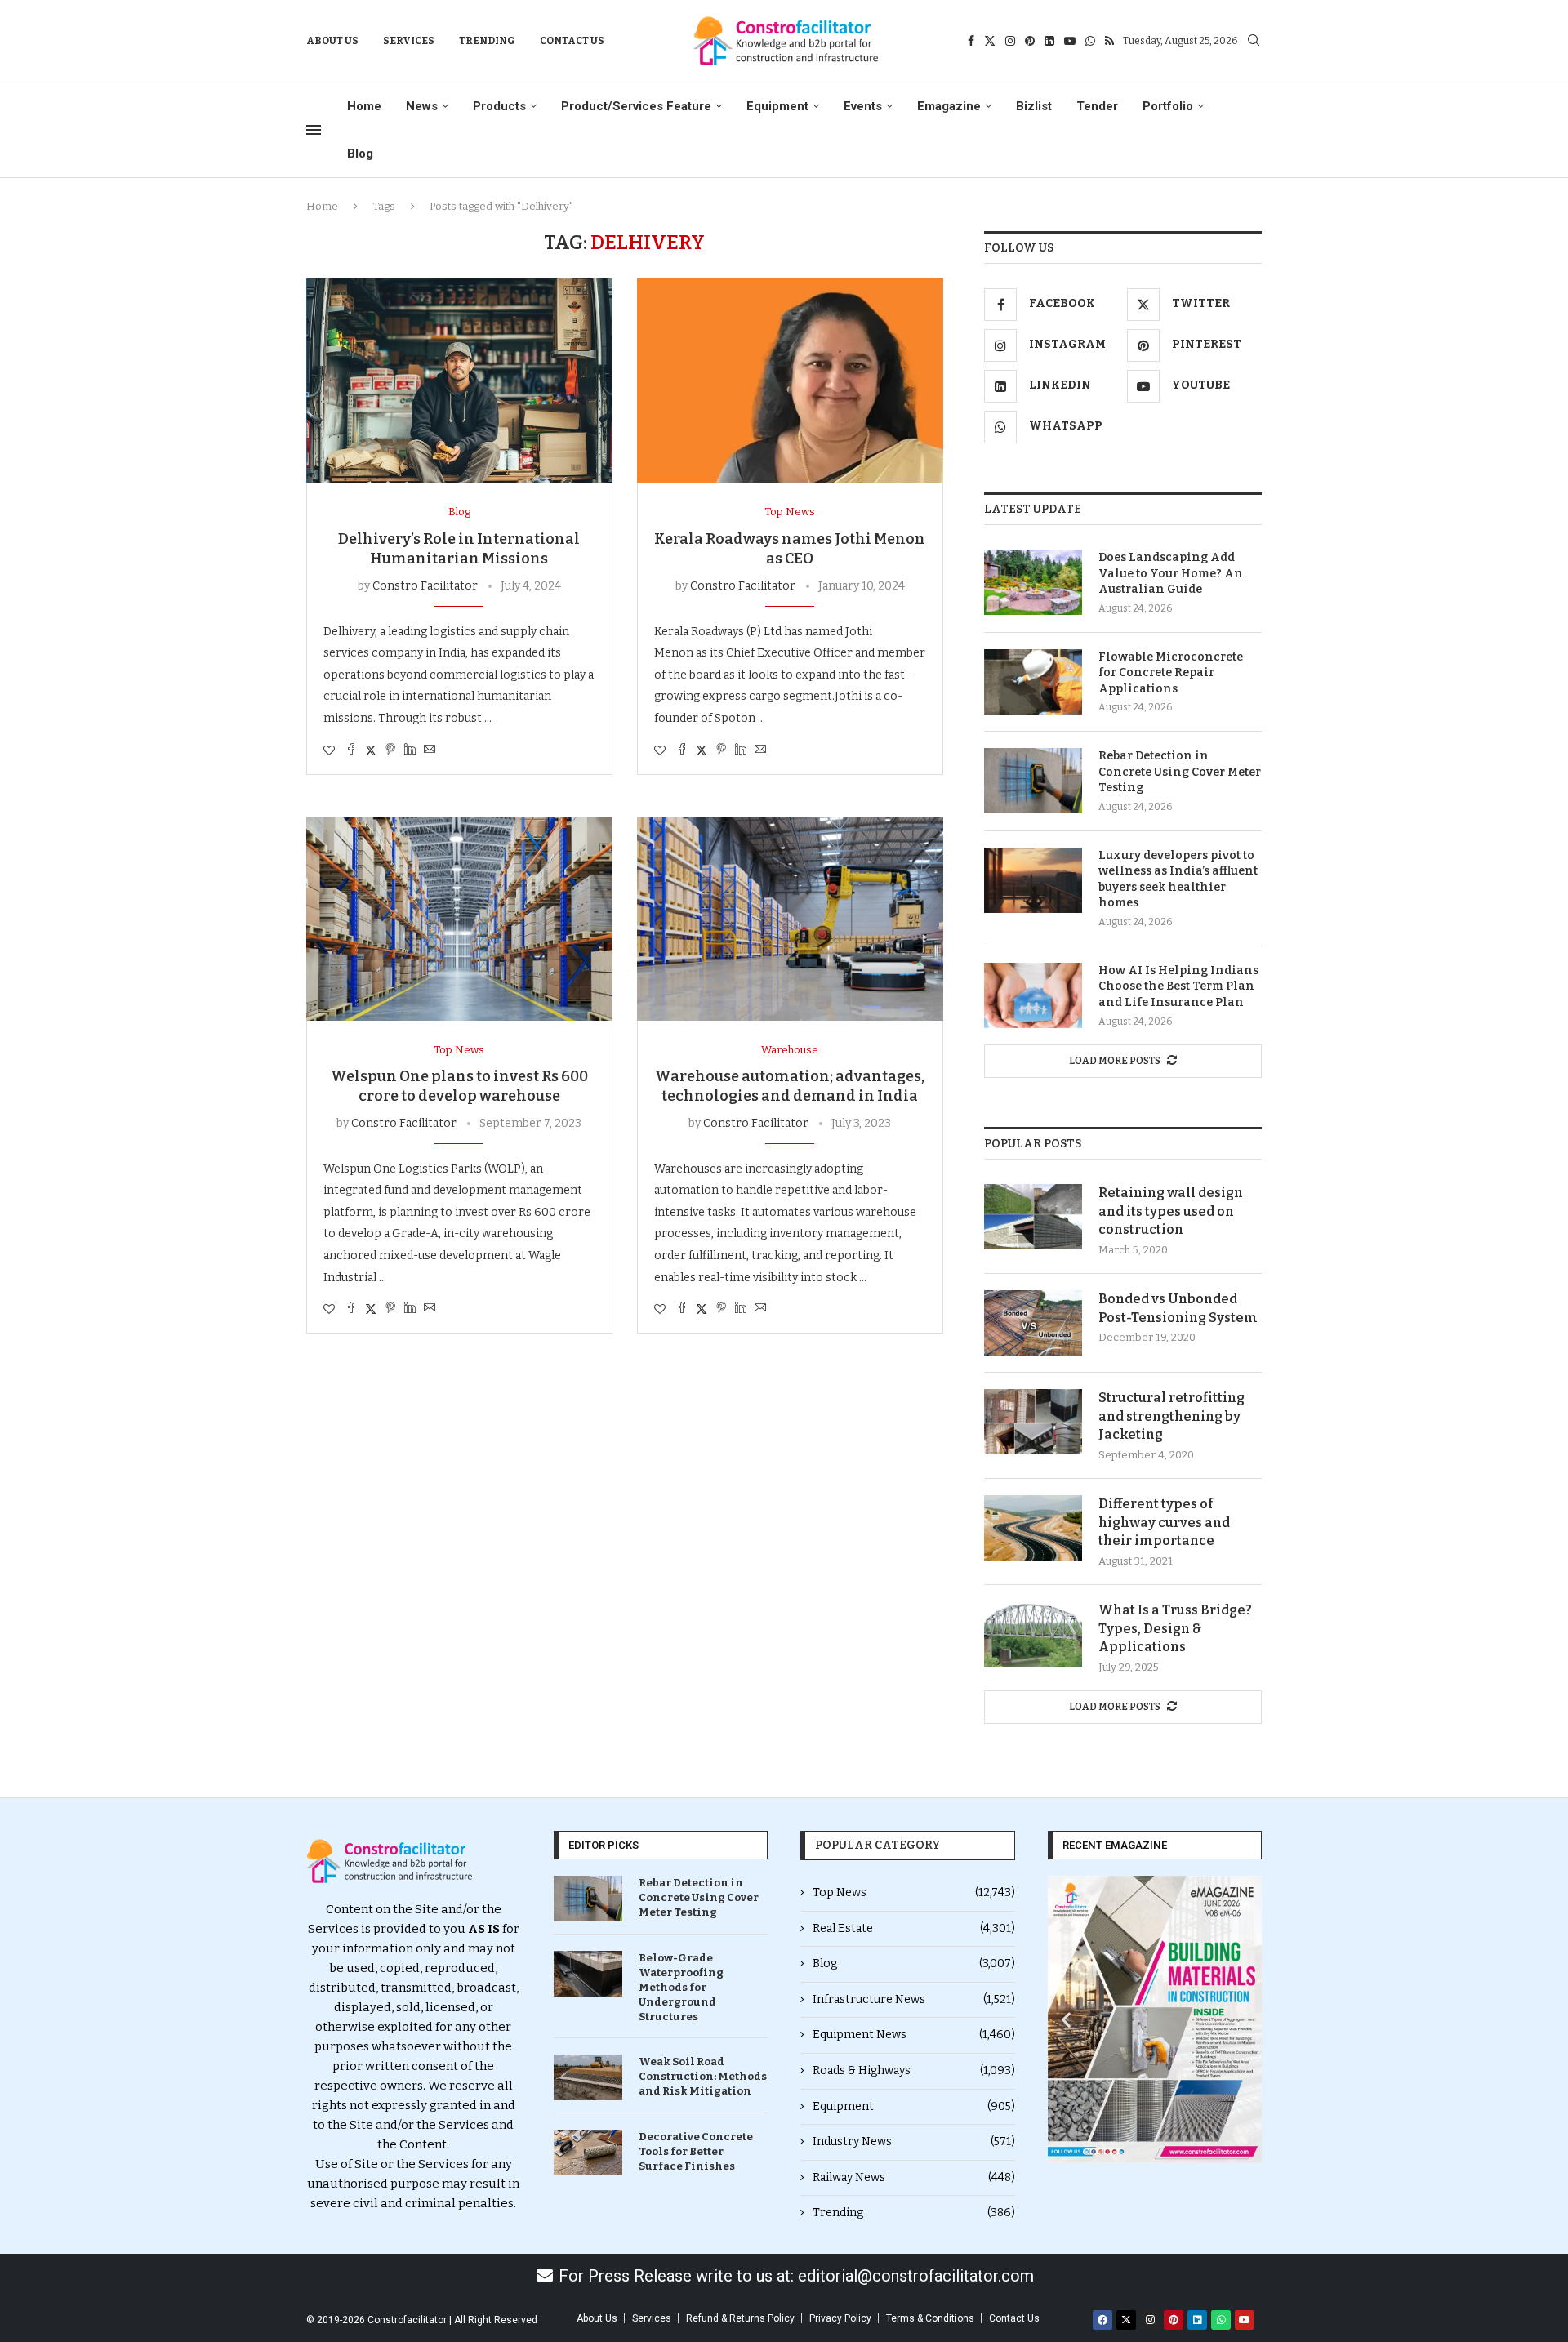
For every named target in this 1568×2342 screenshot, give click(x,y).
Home (364, 106)
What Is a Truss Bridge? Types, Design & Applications (1175, 1628)
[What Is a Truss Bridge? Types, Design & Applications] (1033, 1634)
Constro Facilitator (425, 586)
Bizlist (1034, 106)
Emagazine (949, 106)
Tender (1097, 106)
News (422, 106)
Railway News (914, 2177)
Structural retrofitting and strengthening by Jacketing (1172, 1416)
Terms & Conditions (930, 2318)
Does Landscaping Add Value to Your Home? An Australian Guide (1171, 573)
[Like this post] (329, 751)
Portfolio (1168, 106)
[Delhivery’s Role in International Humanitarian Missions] (459, 381)
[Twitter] (990, 41)
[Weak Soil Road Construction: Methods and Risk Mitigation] (588, 2077)
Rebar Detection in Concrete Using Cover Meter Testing (1180, 772)
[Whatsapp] (1090, 41)
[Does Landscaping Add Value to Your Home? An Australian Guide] (1033, 582)
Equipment (777, 106)
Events (863, 106)
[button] (1066, 2019)
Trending (487, 41)
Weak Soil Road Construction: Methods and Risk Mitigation (703, 2076)
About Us (332, 41)
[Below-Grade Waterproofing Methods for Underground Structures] (588, 1974)
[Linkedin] (1049, 41)
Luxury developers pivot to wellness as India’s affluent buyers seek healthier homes (1178, 879)
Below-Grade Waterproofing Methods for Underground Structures (681, 1988)
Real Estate (914, 1928)
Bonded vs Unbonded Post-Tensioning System (1178, 1308)
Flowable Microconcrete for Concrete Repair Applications (1171, 673)
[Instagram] (1010, 41)
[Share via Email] (430, 750)
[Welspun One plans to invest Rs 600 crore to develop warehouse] (459, 919)
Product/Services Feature (636, 106)
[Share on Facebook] (351, 750)
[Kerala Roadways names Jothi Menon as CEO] (790, 381)
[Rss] (1109, 41)
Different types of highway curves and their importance (1164, 1522)
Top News (914, 1892)
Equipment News (914, 2035)
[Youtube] (1070, 41)
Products (499, 106)
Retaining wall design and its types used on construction (1171, 1211)
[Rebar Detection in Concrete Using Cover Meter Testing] (1033, 781)
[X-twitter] (1126, 2320)
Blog (360, 154)
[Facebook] (971, 41)
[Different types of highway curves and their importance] (1033, 1528)
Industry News (914, 2142)
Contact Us (572, 41)
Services (409, 41)
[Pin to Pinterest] (390, 750)
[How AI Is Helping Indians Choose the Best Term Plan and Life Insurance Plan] (1033, 995)
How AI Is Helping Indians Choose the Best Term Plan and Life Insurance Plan (1178, 986)
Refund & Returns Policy (740, 2318)
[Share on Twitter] (371, 750)
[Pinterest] (1030, 41)
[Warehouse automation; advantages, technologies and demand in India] (790, 919)
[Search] (1254, 41)
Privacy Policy (840, 2318)
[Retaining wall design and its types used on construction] (1033, 1217)
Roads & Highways (914, 2070)
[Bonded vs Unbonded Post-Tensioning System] (1033, 1323)
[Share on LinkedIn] (410, 750)
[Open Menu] (314, 130)
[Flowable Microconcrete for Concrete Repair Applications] (1033, 682)
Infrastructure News (914, 1999)
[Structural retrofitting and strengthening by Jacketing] (1033, 1422)
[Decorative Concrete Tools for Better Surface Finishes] (588, 2153)
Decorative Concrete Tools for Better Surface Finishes (696, 2151)
